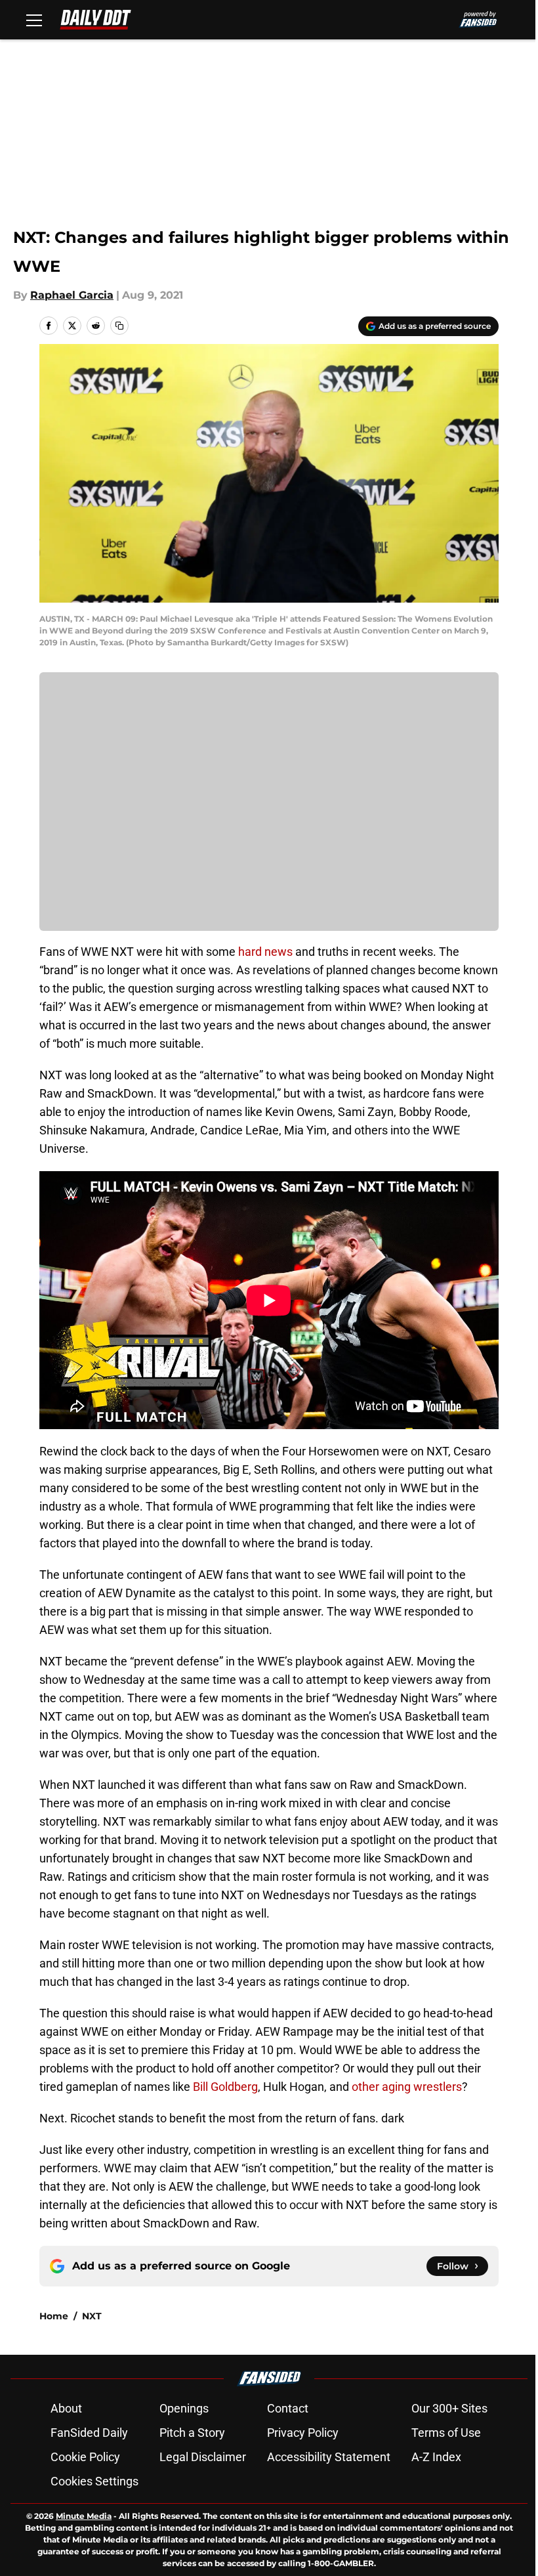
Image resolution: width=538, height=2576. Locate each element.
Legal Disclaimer (203, 2457)
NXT (92, 2316)
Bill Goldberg (225, 2087)
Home (54, 2316)
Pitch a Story (192, 2433)
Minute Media (84, 2516)
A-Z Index (436, 2457)
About (66, 2408)
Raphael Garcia (72, 295)
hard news (265, 952)
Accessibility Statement (329, 2457)
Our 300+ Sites (449, 2408)
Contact (288, 2408)
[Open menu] (34, 20)
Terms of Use (446, 2433)
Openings (184, 2408)
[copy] (119, 326)
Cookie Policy (85, 2457)
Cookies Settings (94, 2481)
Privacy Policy (303, 2433)
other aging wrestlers (407, 2087)
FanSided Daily (89, 2433)
